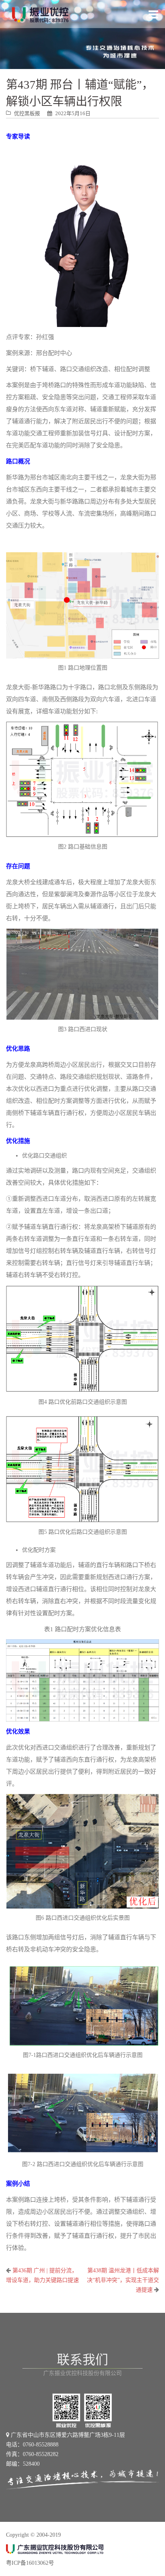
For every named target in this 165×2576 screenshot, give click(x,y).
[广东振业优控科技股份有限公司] (40, 14)
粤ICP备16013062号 (30, 2563)
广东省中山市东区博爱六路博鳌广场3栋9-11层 (67, 2435)
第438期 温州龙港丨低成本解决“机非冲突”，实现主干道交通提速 (123, 2280)
